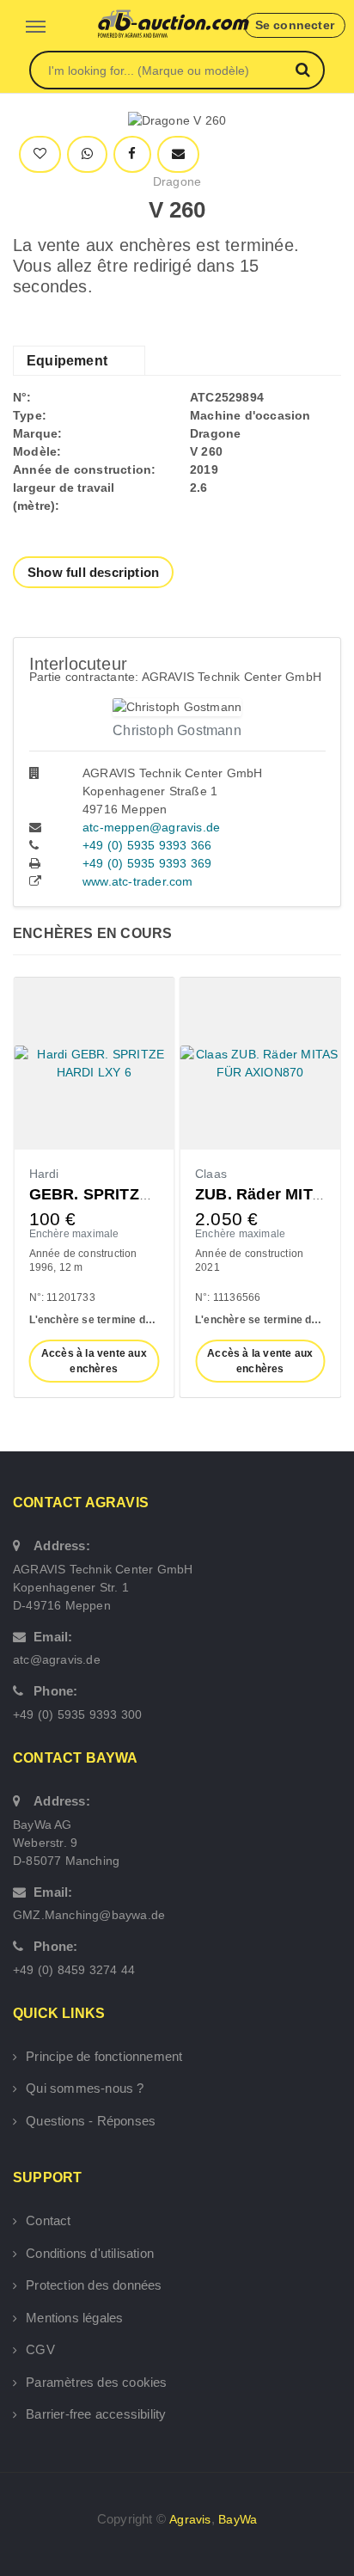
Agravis (190, 2519)
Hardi (44, 1174)
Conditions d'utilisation (90, 2253)
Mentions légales (74, 2318)
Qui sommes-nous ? (85, 2088)
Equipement (67, 361)
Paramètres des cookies (96, 2382)
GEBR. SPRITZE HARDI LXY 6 (141, 1194)
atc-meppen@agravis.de (151, 827)
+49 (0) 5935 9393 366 (147, 845)
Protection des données (94, 2285)
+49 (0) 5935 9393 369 (147, 863)
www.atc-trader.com (138, 881)
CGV (40, 2349)
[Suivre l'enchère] (40, 154)
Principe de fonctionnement (104, 2056)
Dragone (177, 181)
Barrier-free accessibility (96, 2414)
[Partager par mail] (178, 154)
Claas (211, 1174)
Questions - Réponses (91, 2121)
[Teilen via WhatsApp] (87, 154)
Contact (48, 2220)
